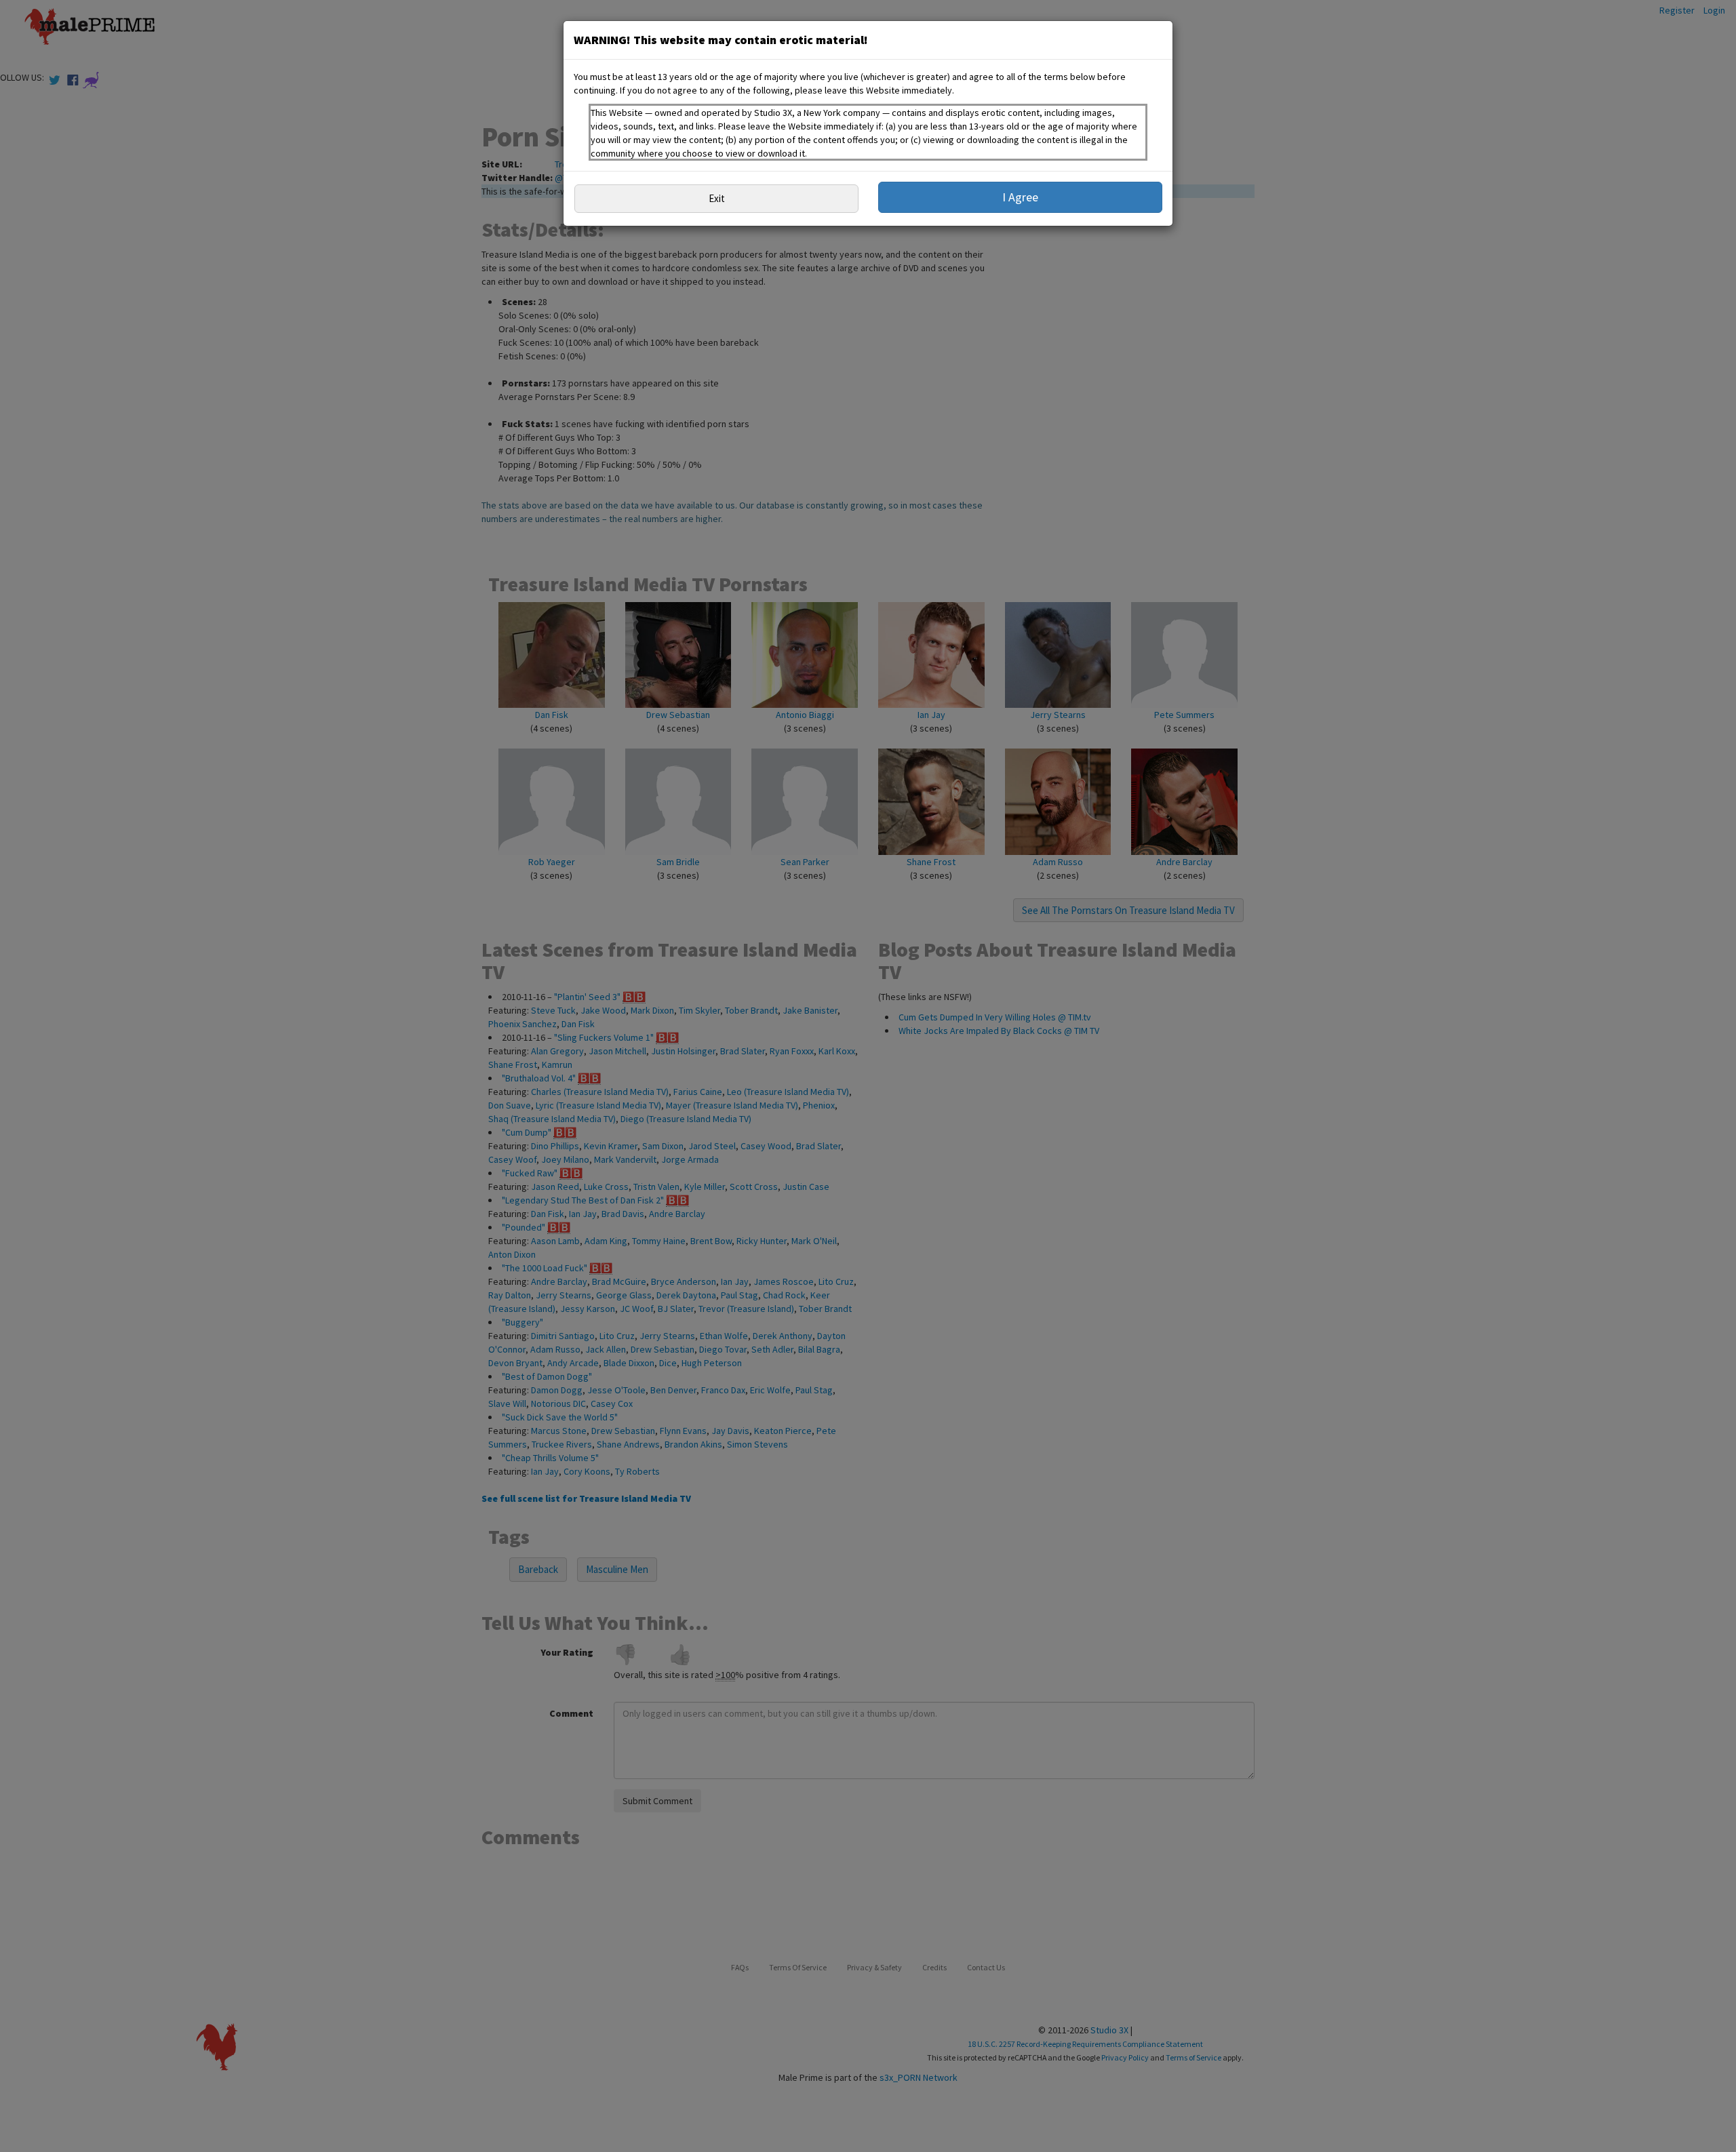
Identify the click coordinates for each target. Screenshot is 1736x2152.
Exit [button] (717, 198)
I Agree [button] (1020, 197)
